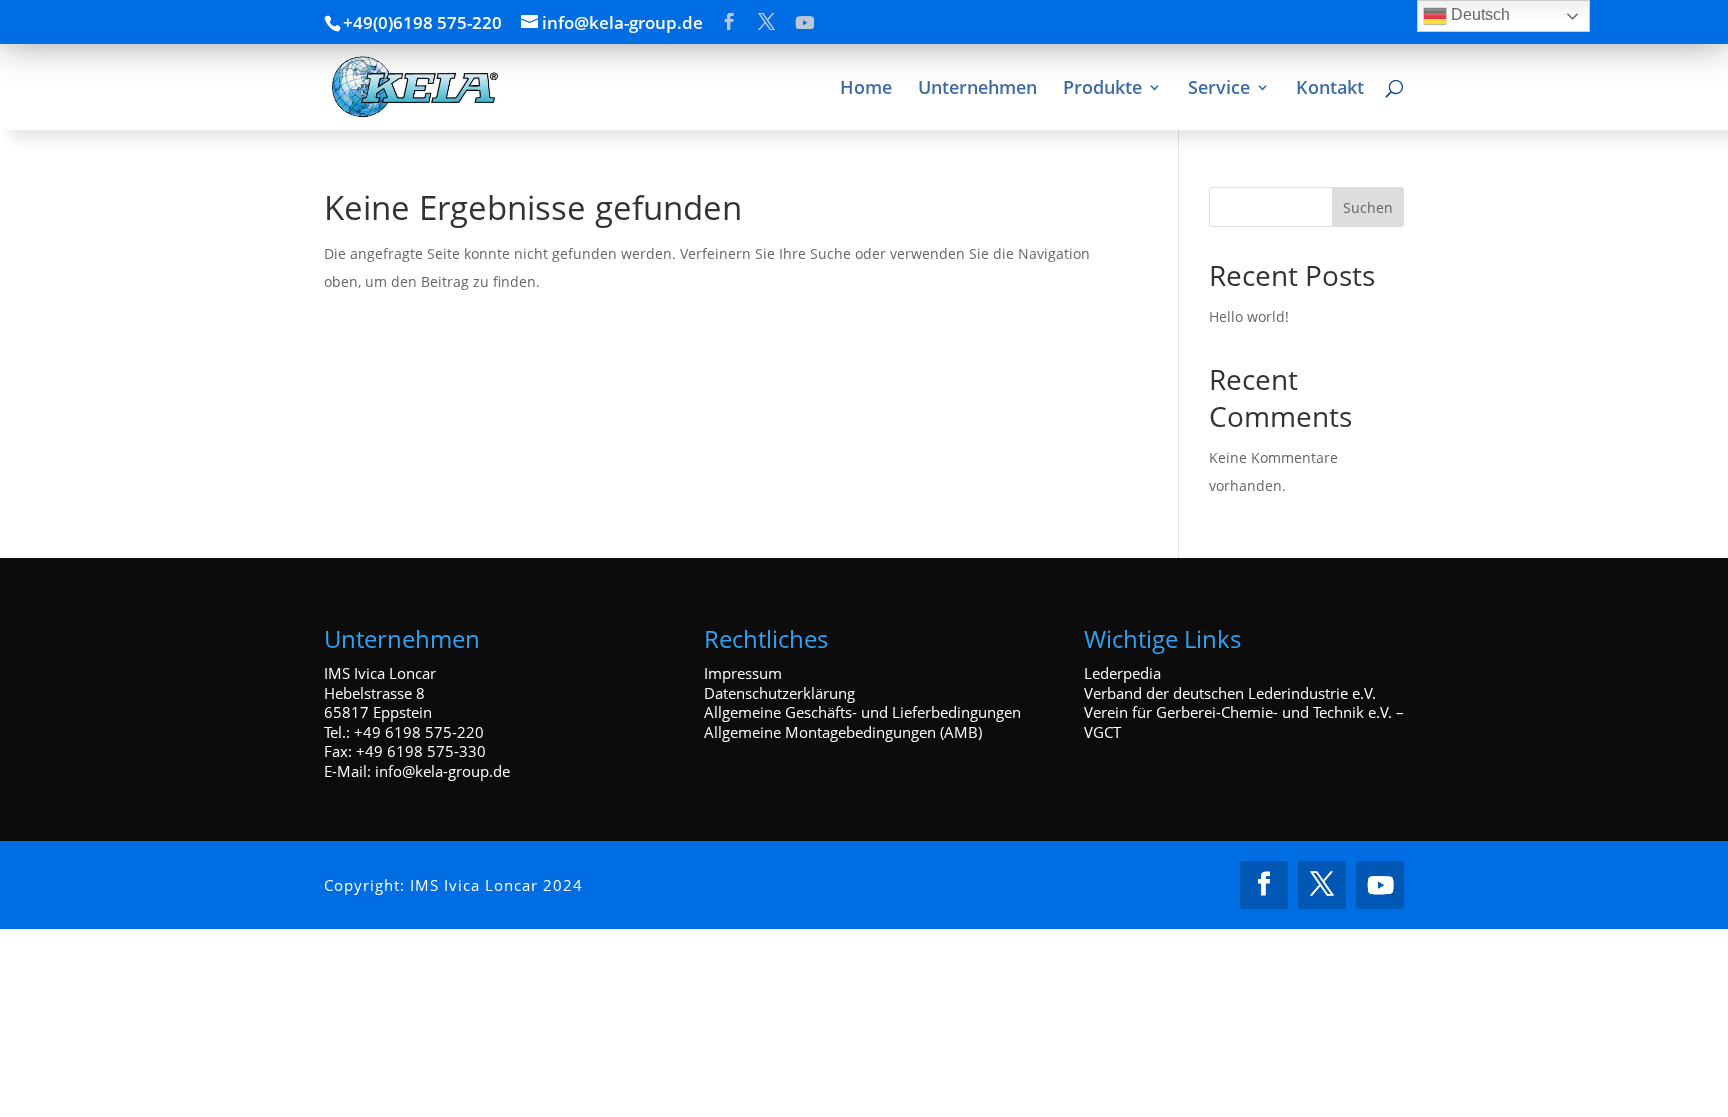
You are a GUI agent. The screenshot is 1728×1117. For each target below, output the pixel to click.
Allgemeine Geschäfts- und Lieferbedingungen (862, 712)
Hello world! (1249, 316)
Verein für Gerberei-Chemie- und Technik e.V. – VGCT (1244, 722)
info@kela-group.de (442, 771)
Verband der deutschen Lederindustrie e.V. (1230, 693)
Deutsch (1478, 14)
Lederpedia (1122, 673)
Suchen (1368, 207)
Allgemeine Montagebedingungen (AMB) (843, 732)
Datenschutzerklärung (779, 693)
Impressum (743, 673)
